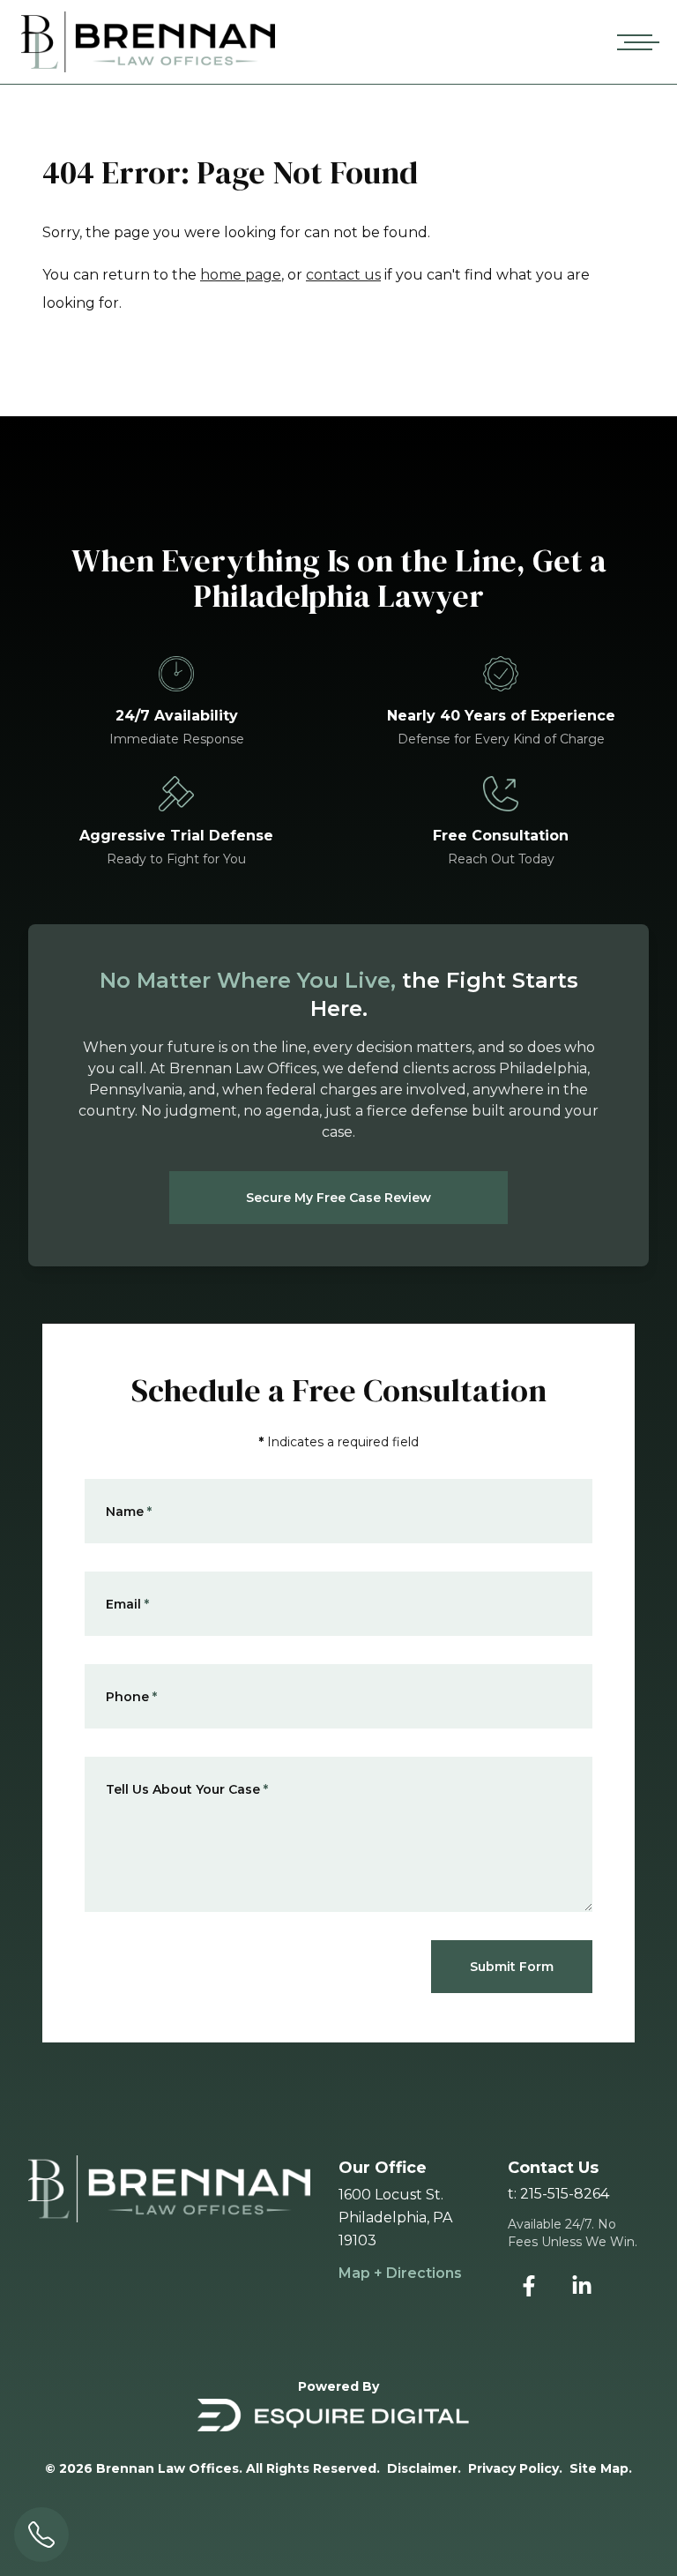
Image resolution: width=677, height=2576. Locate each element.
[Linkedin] (582, 2286)
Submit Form (512, 1967)
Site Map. (601, 2468)
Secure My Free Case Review (338, 1198)
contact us (343, 275)
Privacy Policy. (515, 2468)
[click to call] (41, 2535)
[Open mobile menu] (635, 42)
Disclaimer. (424, 2468)
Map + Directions (400, 2273)
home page (241, 275)
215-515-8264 (565, 2194)
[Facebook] (529, 2286)
